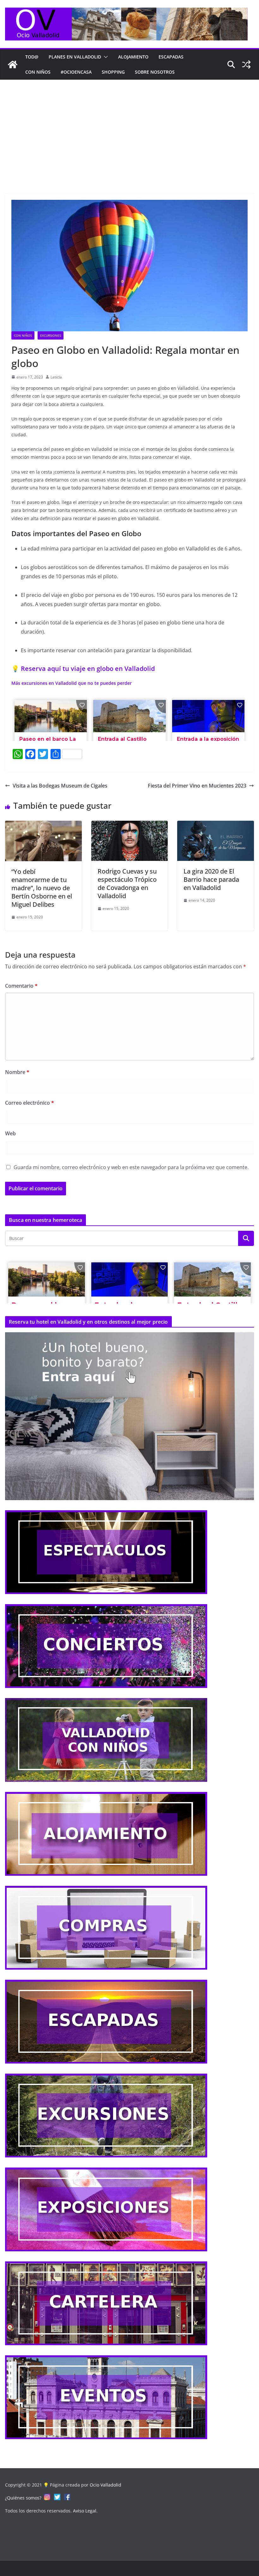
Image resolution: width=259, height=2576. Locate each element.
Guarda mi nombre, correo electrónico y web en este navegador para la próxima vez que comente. (131, 1167)
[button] (105, 57)
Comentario (21, 986)
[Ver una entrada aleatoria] (246, 64)
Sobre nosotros (155, 72)
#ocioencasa (76, 72)
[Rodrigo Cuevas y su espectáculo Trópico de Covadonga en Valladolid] (130, 825)
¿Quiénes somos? (23, 2498)
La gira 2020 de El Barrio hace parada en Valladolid (211, 879)
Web (10, 1133)
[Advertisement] (129, 127)
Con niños (38, 72)
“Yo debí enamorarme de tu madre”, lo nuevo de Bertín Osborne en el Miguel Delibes (42, 888)
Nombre (17, 1072)
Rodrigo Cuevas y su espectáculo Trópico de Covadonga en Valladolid (127, 883)
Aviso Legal (85, 2511)
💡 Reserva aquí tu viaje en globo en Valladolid (83, 669)
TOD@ (32, 57)
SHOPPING (113, 72)
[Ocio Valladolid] (13, 64)
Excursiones (51, 335)
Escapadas (171, 57)
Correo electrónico (30, 1103)
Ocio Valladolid (105, 2485)
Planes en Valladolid (75, 57)
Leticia (56, 377)
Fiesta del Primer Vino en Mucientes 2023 (197, 786)
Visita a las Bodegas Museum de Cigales (60, 786)
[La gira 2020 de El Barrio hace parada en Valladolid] (216, 825)
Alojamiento (133, 57)
